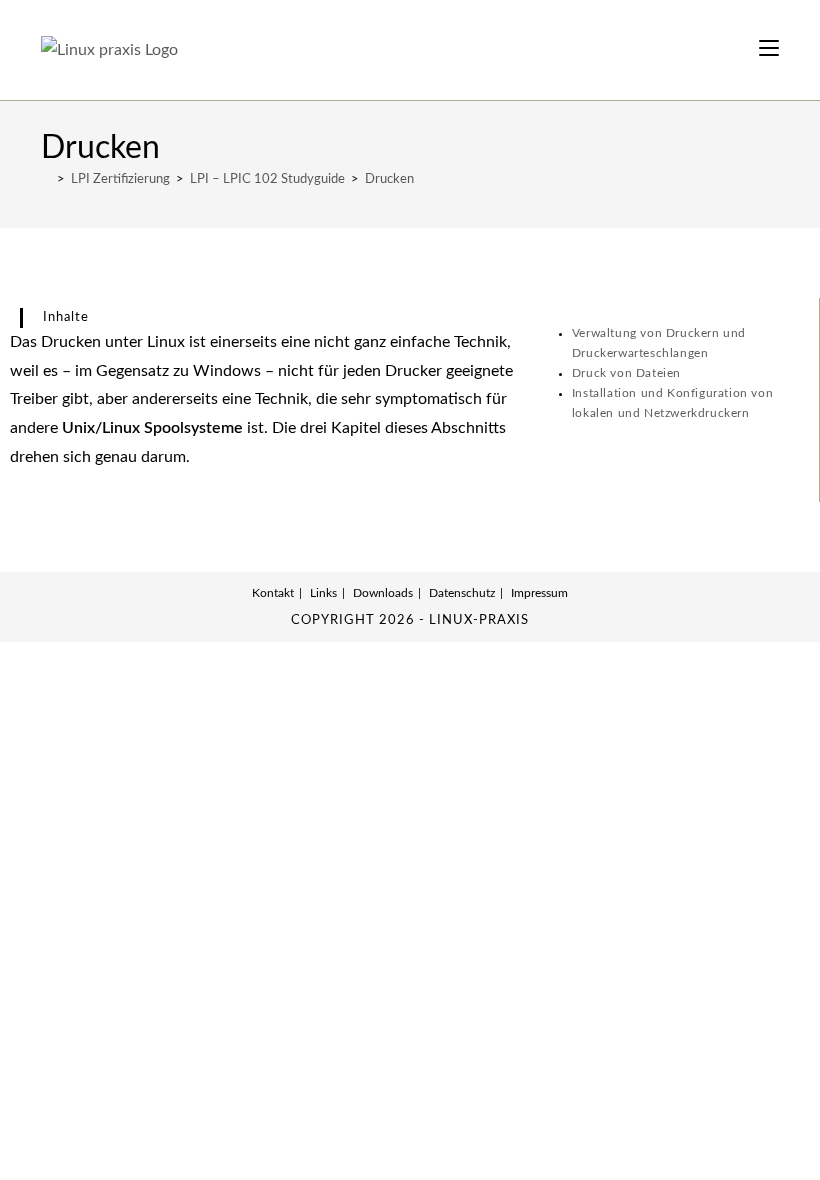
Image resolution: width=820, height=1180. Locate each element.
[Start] (46, 179)
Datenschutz (462, 593)
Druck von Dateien (626, 373)
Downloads (383, 593)
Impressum (539, 593)
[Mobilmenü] (769, 49)
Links (323, 593)
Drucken (389, 179)
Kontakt (273, 593)
